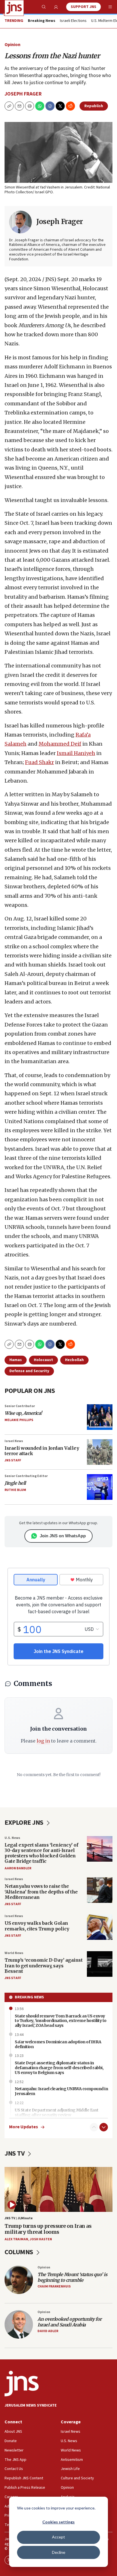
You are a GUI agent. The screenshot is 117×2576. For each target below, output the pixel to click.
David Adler (48, 2331)
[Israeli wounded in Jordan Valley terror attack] (100, 1452)
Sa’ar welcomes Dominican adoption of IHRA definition (58, 2044)
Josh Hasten (41, 2239)
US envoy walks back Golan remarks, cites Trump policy (37, 1926)
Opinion (12, 45)
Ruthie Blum (15, 1490)
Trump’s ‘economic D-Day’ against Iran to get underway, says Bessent (43, 1965)
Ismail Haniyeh (76, 753)
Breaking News (29, 1997)
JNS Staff (13, 1460)
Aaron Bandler (18, 1868)
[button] (30, 106)
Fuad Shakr (39, 762)
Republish (94, 106)
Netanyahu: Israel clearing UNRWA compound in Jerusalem (61, 2091)
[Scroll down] (104, 2127)
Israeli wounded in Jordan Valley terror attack (42, 1451)
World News (14, 1953)
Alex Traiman (16, 2239)
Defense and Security (29, 1371)
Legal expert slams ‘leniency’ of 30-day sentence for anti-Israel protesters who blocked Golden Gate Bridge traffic (41, 1853)
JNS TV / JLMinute (19, 2218)
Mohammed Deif (60, 744)
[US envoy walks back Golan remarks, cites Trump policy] (100, 1927)
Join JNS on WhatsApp (63, 1536)
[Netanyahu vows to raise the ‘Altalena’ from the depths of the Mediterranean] (100, 1890)
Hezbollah (74, 1360)
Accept (58, 2537)
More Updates (24, 2127)
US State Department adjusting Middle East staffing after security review (57, 2113)
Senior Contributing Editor (26, 1476)
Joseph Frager (23, 94)
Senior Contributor (20, 1406)
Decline (59, 2552)
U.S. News (12, 1838)
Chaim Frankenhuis (54, 2286)
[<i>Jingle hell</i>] (100, 1487)
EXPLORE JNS (25, 1823)
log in (43, 1741)
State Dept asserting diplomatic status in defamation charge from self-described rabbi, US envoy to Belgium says (59, 2068)
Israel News (14, 1441)
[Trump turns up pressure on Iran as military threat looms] (58, 2189)
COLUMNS (19, 2252)
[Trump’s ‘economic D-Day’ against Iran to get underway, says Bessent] (100, 1964)
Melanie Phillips (19, 1420)
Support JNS (83, 7)
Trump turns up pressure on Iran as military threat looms (48, 2229)
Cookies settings (58, 2522)
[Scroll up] (94, 2127)
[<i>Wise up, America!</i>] (100, 1417)
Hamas (16, 1360)
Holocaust (43, 1360)
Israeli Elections (73, 21)
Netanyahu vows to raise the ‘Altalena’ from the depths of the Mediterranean (41, 1891)
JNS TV (15, 2153)
